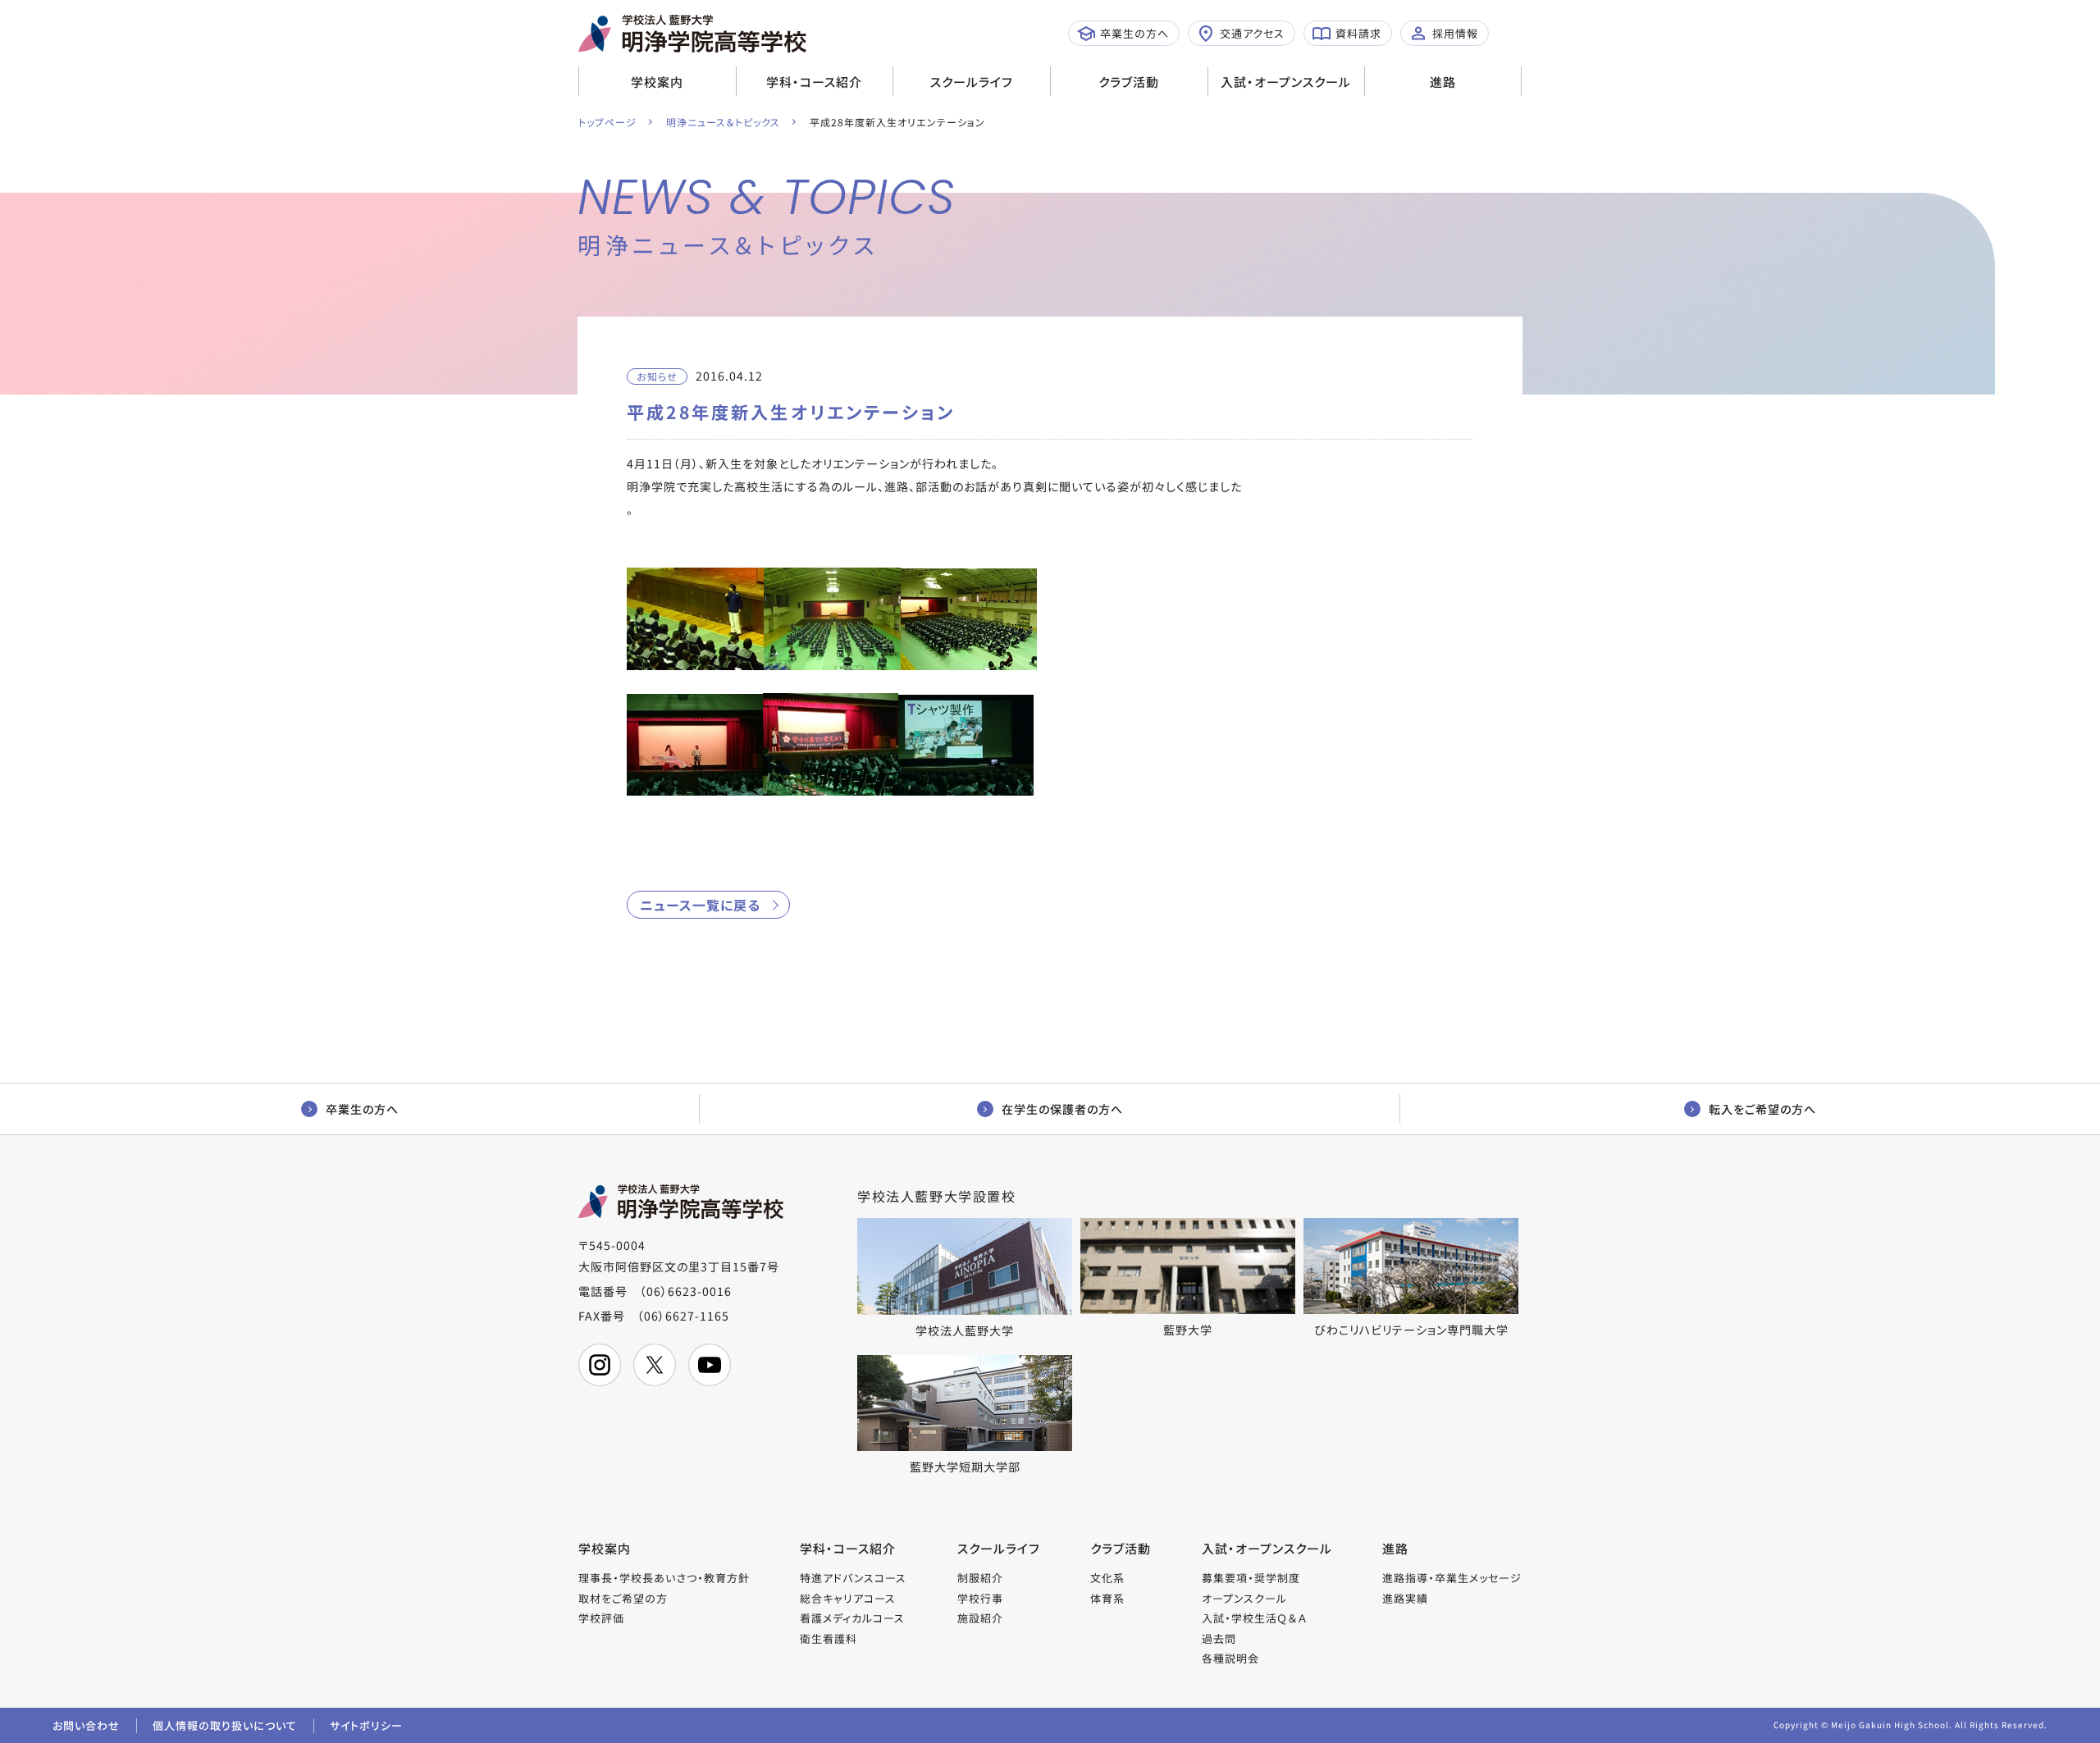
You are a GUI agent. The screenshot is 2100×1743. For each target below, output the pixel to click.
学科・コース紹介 (814, 82)
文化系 (1107, 1578)
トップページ (607, 122)
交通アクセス (1252, 33)
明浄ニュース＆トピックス (723, 122)
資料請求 (1358, 33)
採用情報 (1455, 33)
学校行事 (980, 1598)
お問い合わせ (86, 1725)
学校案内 (657, 82)
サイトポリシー (366, 1725)
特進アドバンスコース (853, 1578)
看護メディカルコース (852, 1618)
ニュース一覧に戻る (700, 905)
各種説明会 (1230, 1658)
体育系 (1107, 1598)
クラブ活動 (1129, 82)
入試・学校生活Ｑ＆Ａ (1254, 1618)
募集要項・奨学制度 (1251, 1578)
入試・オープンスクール (1286, 82)
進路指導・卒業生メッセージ (1452, 1578)
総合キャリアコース (848, 1598)
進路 (1443, 82)
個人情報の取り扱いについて (225, 1725)
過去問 (1219, 1638)
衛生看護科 (829, 1638)
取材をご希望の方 (623, 1598)
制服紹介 (980, 1578)
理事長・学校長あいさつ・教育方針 (664, 1578)
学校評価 (601, 1618)
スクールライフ (972, 82)
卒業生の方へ (1134, 33)
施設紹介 (980, 1618)
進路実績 (1405, 1598)
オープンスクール (1244, 1598)
